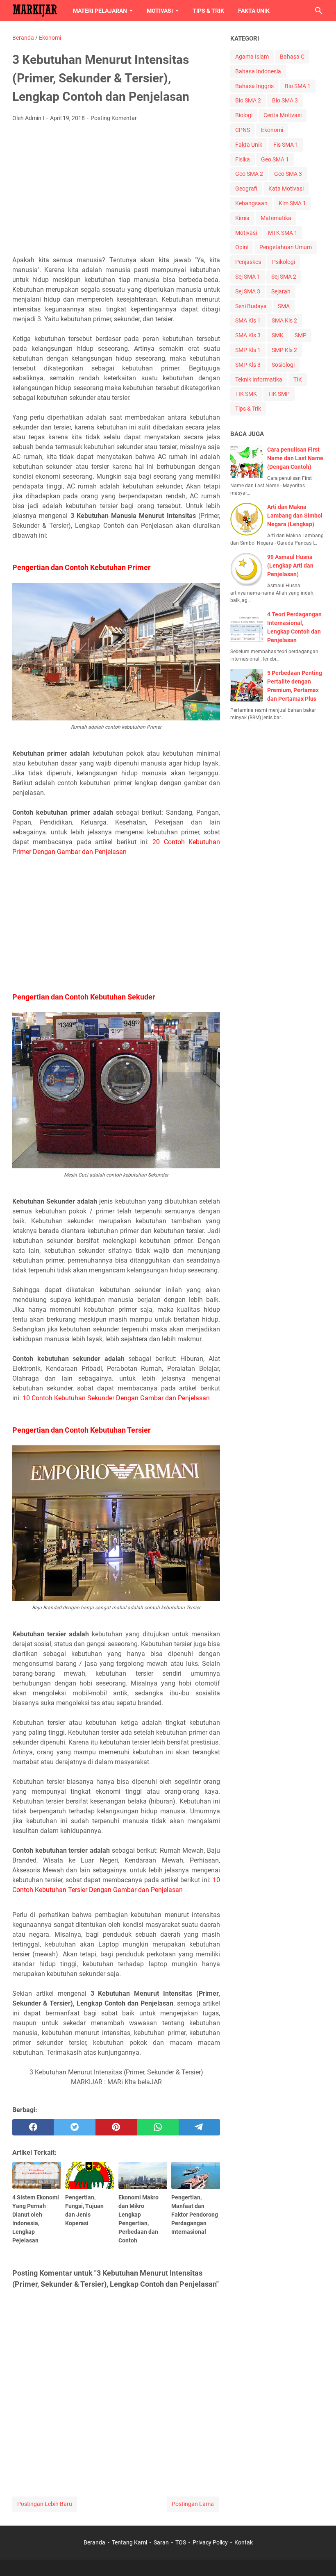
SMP (301, 335)
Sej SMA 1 (248, 277)
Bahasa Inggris (254, 86)
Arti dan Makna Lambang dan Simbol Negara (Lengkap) (295, 516)
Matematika (276, 218)
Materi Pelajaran (100, 11)
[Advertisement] (116, 190)
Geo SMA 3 (288, 174)
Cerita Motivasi (283, 115)
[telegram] (199, 2127)
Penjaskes (248, 262)
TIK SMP (279, 394)
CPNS (243, 130)
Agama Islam (252, 57)
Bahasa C (292, 57)
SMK (278, 335)
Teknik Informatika (259, 379)
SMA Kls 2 (284, 320)
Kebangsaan (251, 203)
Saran (161, 2542)
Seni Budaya (251, 306)
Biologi (244, 115)
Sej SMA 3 (248, 291)
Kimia (242, 218)
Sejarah (281, 291)
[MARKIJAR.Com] (35, 11)
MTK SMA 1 (283, 233)
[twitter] (74, 2127)
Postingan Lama (193, 2504)
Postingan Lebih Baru (45, 2504)
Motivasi (160, 11)
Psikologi (284, 262)
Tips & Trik (208, 11)
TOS (181, 2542)
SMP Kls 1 (248, 350)
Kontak (244, 2542)
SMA (284, 306)
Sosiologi (283, 365)
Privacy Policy (210, 2542)
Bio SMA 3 (285, 100)
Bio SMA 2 (248, 100)
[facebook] (33, 2127)
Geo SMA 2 (249, 174)
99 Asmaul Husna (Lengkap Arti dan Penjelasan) (290, 566)
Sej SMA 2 (284, 277)
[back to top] (320, 2558)
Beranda (94, 2542)
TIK (298, 379)
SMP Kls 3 (248, 365)
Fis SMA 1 (286, 145)
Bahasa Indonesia (258, 71)
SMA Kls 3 (248, 335)
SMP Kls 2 (284, 350)
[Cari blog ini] (319, 11)
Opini (242, 247)
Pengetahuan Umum (286, 247)
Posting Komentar (114, 118)
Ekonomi (272, 130)
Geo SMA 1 (275, 159)
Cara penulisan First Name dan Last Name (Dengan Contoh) (295, 458)
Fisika (243, 159)
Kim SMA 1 (292, 203)
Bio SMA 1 (298, 86)
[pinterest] (116, 2127)
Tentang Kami (129, 2542)
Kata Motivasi (286, 189)
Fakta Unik (254, 11)
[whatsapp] (158, 2127)
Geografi (246, 189)
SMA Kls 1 (248, 320)
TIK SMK (246, 394)
